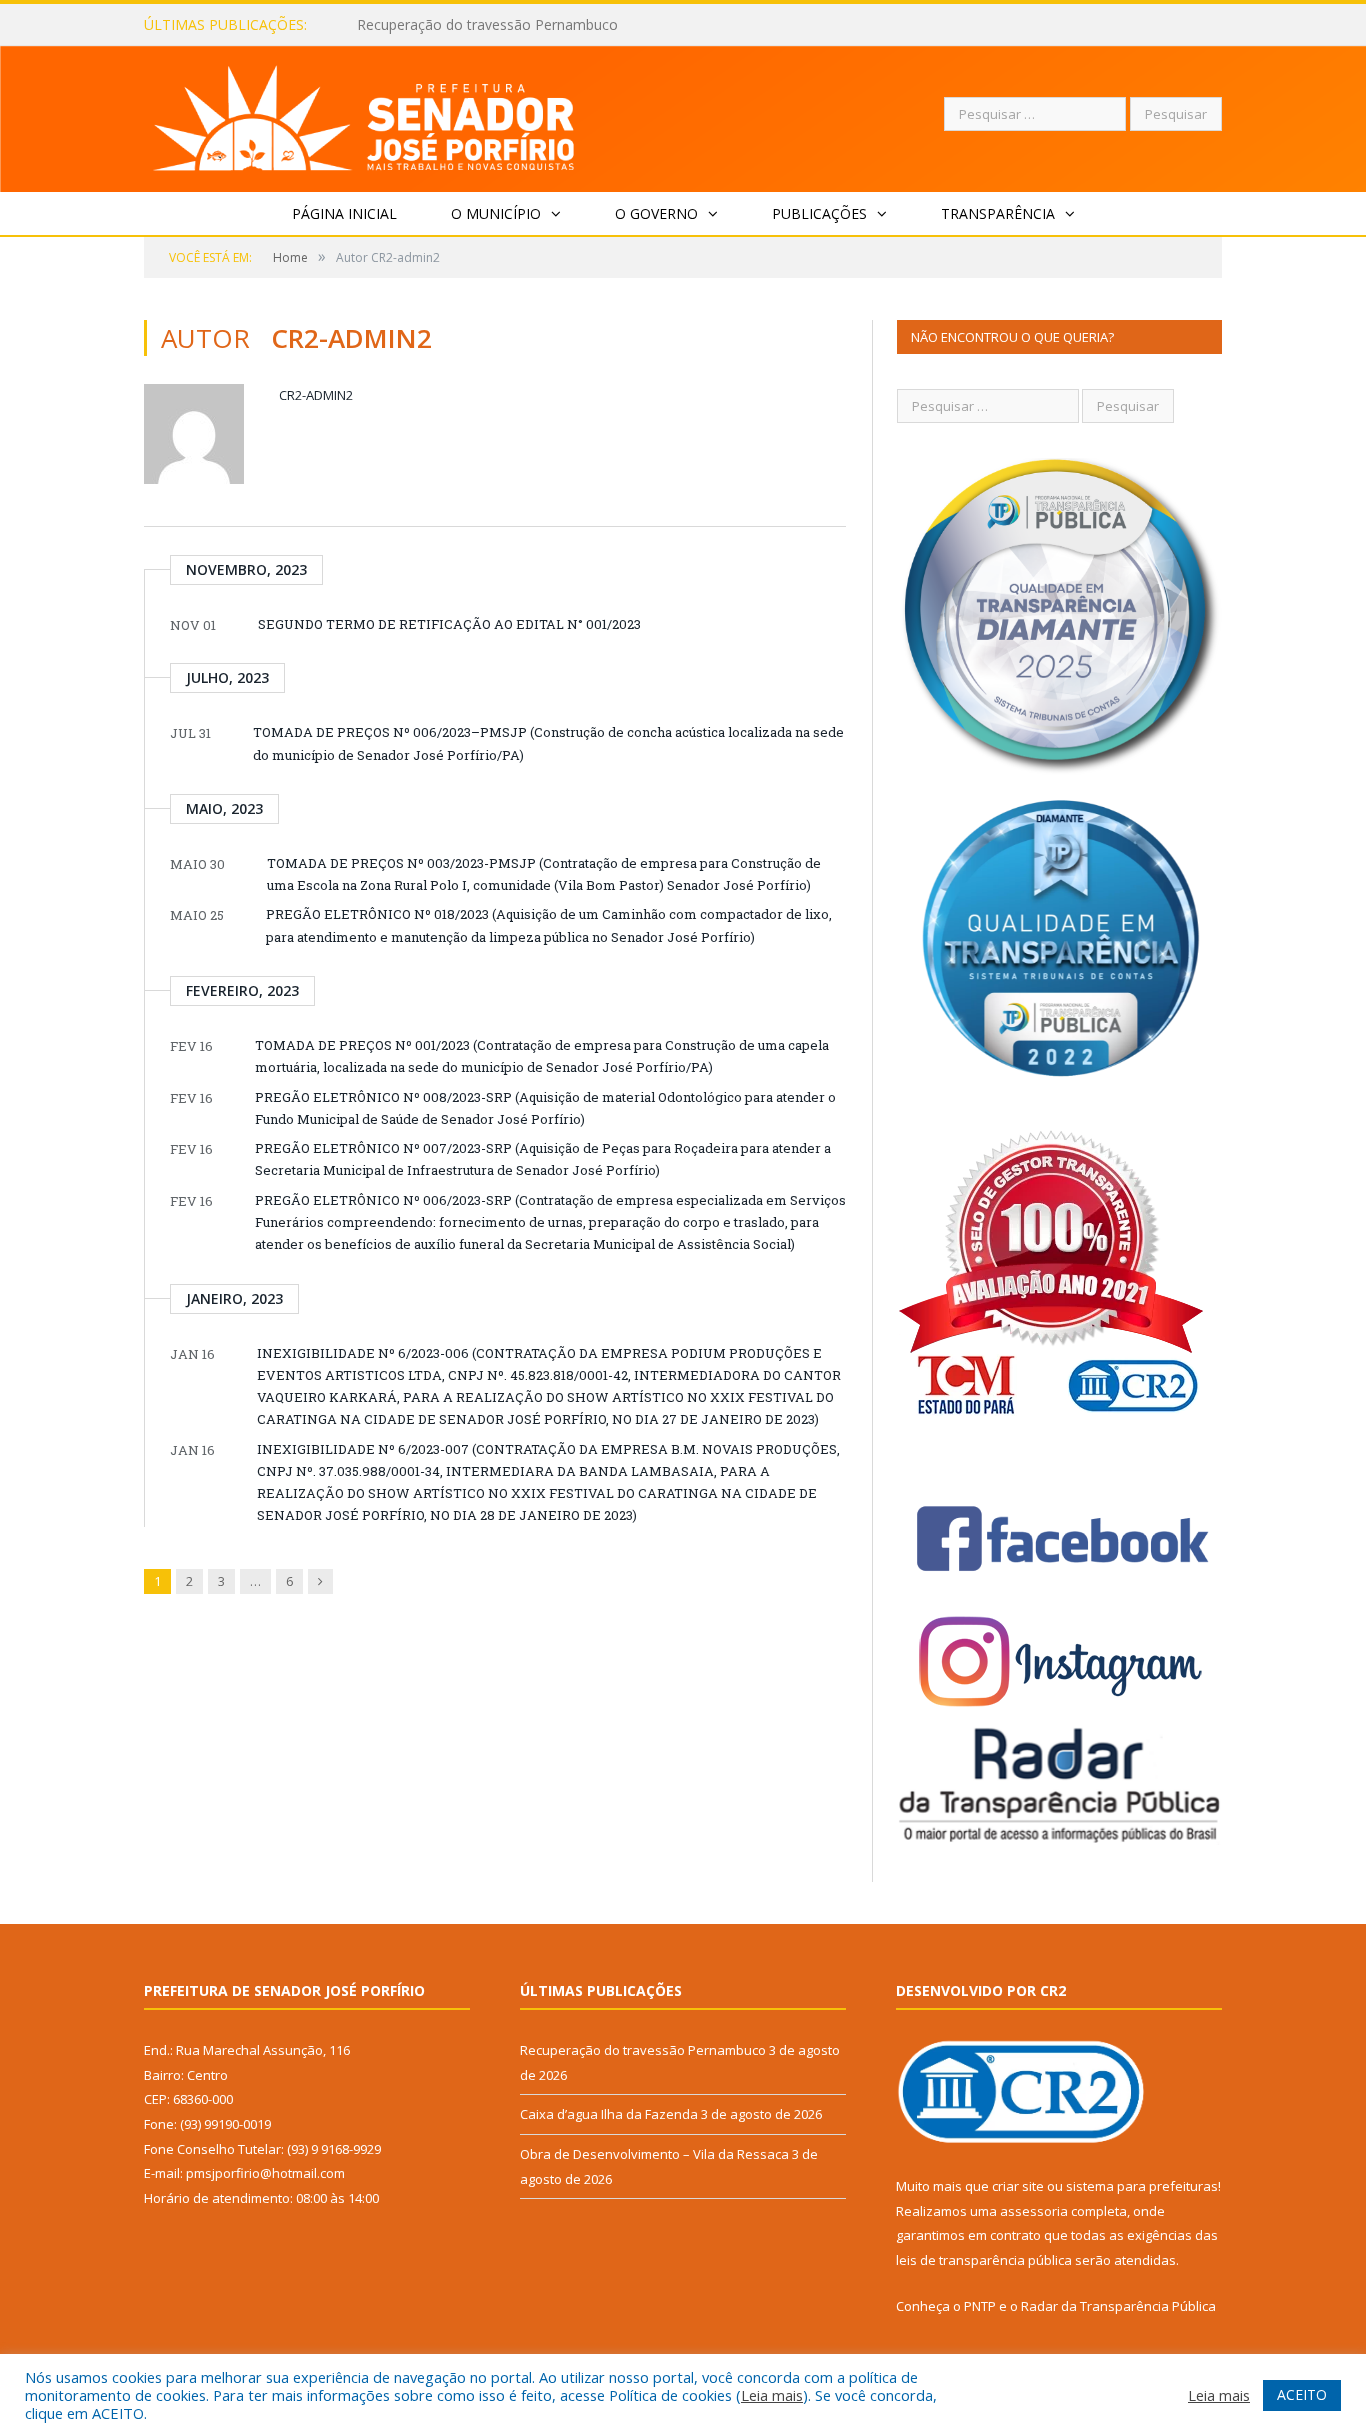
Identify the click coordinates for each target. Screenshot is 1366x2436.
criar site (1018, 2186)
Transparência (998, 213)
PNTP (980, 2306)
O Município (496, 213)
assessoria (1034, 2211)
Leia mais (772, 2395)
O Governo (656, 213)
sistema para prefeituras (1142, 2186)
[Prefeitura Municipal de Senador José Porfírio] (364, 114)
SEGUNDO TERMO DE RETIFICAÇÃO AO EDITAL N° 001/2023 (449, 624)
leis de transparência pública (984, 2260)
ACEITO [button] (1302, 2394)
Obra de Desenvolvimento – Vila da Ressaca (654, 2154)
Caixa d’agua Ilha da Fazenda (450, 25)
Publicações (819, 213)
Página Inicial (344, 213)
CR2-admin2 (316, 395)
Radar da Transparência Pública (1118, 2306)
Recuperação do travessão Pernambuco (643, 2050)
